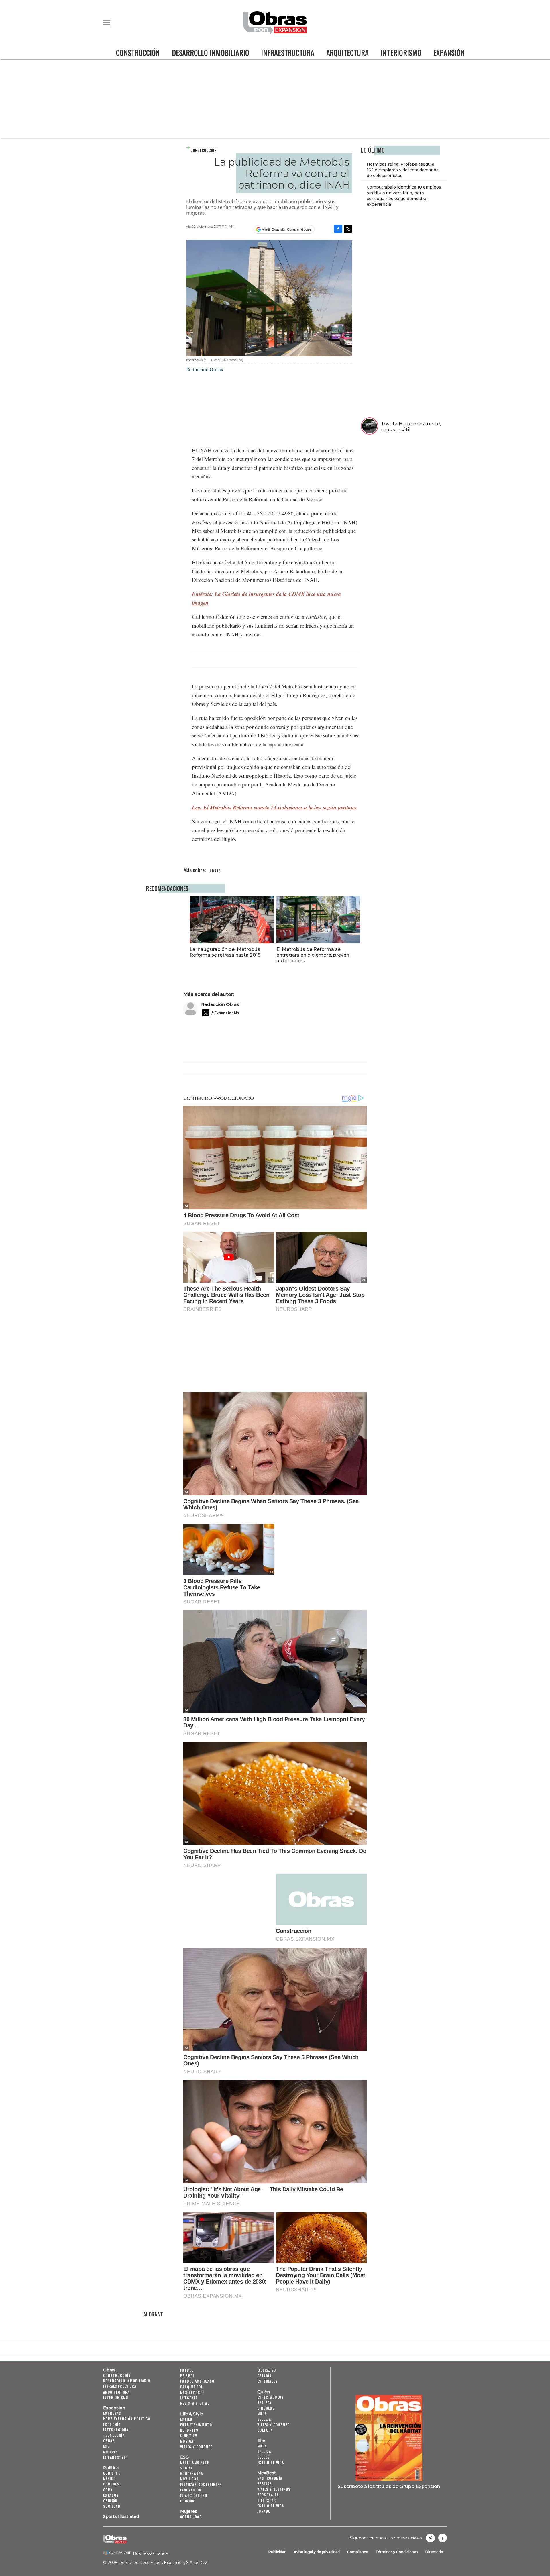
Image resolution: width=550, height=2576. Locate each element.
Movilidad (189, 2479)
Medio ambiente (195, 2462)
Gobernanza (191, 2473)
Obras (109, 2370)
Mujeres (111, 2452)
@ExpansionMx (225, 1013)
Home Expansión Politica (127, 2419)
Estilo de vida (271, 2462)
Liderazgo (267, 2370)
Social (186, 2468)
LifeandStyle (115, 2457)
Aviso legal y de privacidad (317, 2552)
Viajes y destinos (274, 2489)
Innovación (191, 2490)
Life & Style (192, 2414)
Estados (111, 2495)
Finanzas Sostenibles (201, 2484)
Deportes (189, 2430)
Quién (264, 2392)
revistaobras (430, 2538)
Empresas (112, 2413)
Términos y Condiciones (397, 2552)
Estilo (186, 2419)
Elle (261, 2440)
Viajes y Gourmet (196, 2447)
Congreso (112, 2484)
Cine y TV (189, 2435)
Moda (262, 2413)
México (109, 2478)
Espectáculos (271, 2397)
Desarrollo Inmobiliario (210, 53)
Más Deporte (192, 2392)
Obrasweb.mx (443, 2538)
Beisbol (187, 2376)
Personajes (268, 2495)
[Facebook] (338, 229)
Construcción (138, 53)
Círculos (266, 2408)
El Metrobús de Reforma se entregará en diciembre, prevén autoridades (313, 955)
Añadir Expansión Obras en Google (286, 229)
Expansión (449, 53)
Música (187, 2441)
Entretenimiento (196, 2425)
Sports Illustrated (121, 2516)
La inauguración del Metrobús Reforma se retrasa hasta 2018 (225, 952)
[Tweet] (348, 229)
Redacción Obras (220, 1004)
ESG (106, 2446)
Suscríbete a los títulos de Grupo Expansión (389, 2486)
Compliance (358, 2552)
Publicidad (277, 2552)
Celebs (264, 2457)
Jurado (264, 2511)
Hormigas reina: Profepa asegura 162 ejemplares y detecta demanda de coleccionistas (403, 170)
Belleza (264, 2419)
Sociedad (112, 2506)
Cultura (265, 2430)
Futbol (187, 2370)
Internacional (117, 2430)
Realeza (264, 2403)
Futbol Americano (197, 2381)
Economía (112, 2424)
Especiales (267, 2381)
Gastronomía (270, 2478)
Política (111, 2468)
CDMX (108, 2490)
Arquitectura (347, 53)
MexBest (267, 2473)
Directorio (434, 2552)
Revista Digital (195, 2403)
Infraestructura (287, 53)
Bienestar (267, 2500)
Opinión (110, 2501)
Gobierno (112, 2473)
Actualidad (191, 2517)
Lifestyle (189, 2398)
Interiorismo (401, 53)
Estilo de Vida (271, 2506)
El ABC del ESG (194, 2495)
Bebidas (265, 2484)
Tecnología (114, 2435)
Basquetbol (191, 2387)
